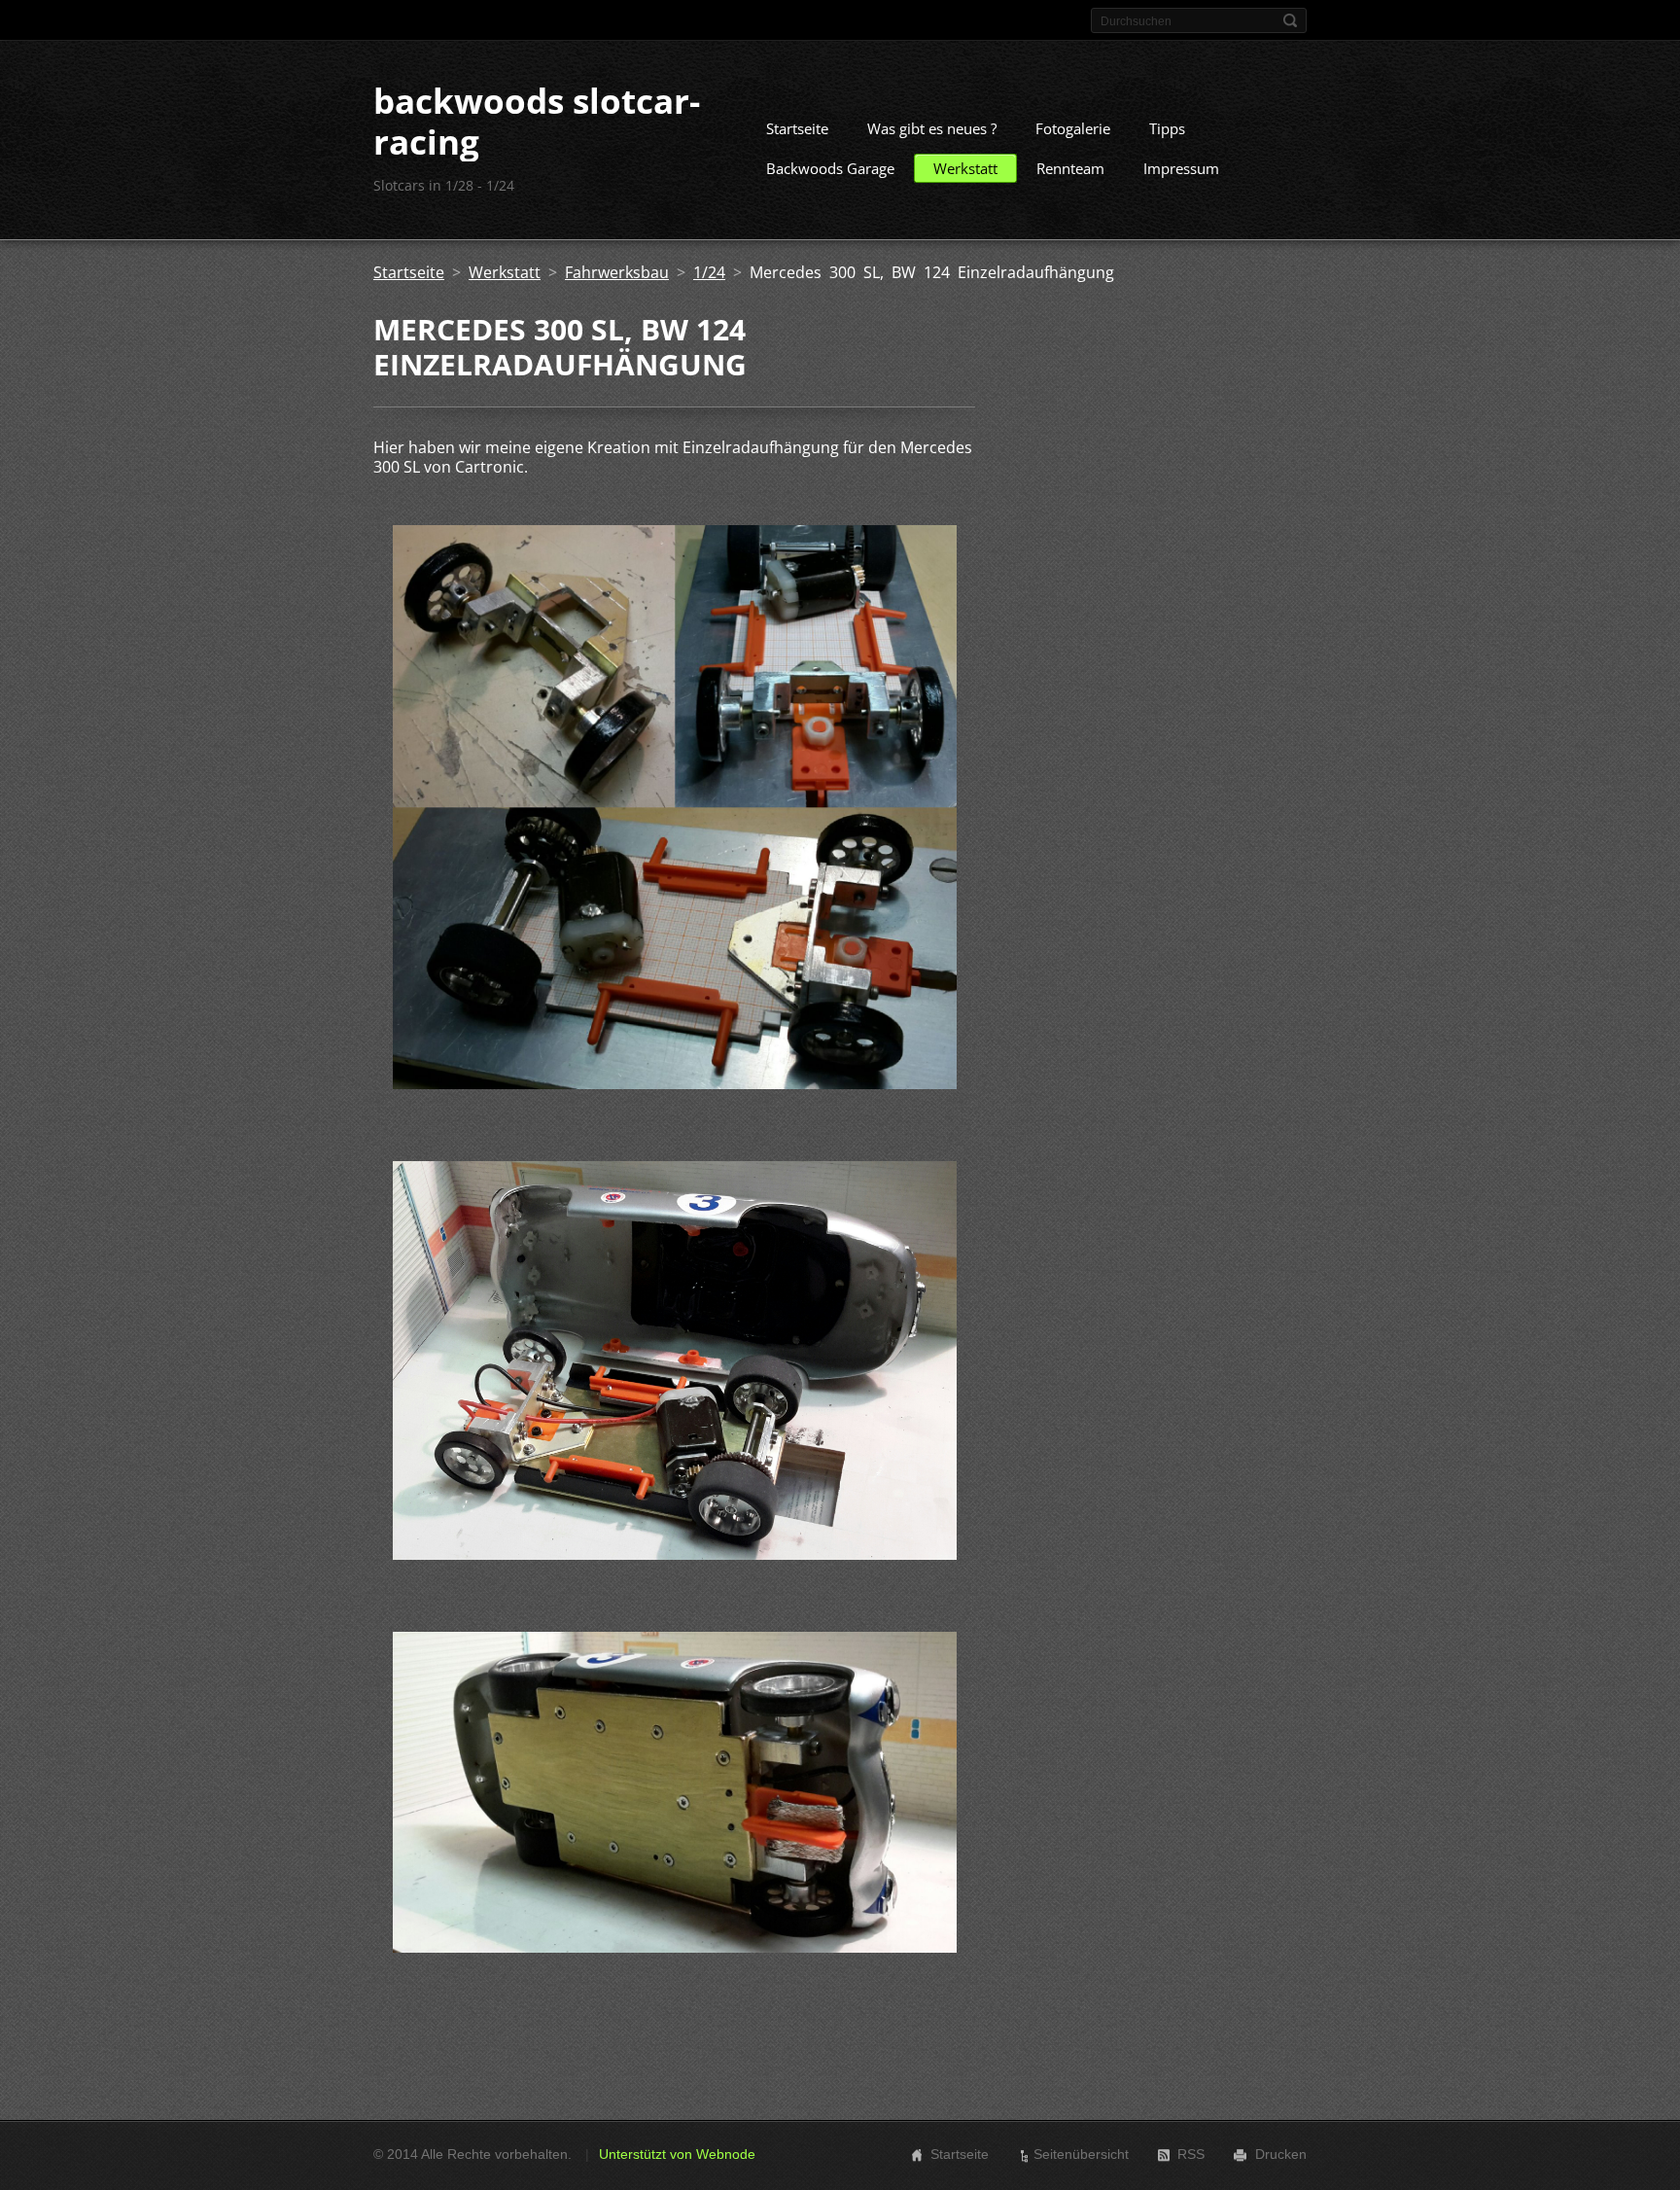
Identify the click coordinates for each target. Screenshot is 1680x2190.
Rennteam (1070, 168)
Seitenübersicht (1081, 2154)
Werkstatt (965, 168)
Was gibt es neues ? (932, 128)
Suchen (1290, 20)
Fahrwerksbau (617, 272)
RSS (1191, 2154)
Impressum (1181, 168)
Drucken (1281, 2154)
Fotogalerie (1073, 128)
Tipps (1167, 128)
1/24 (709, 272)
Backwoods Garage (830, 168)
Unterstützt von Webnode (677, 2154)
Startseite (797, 128)
